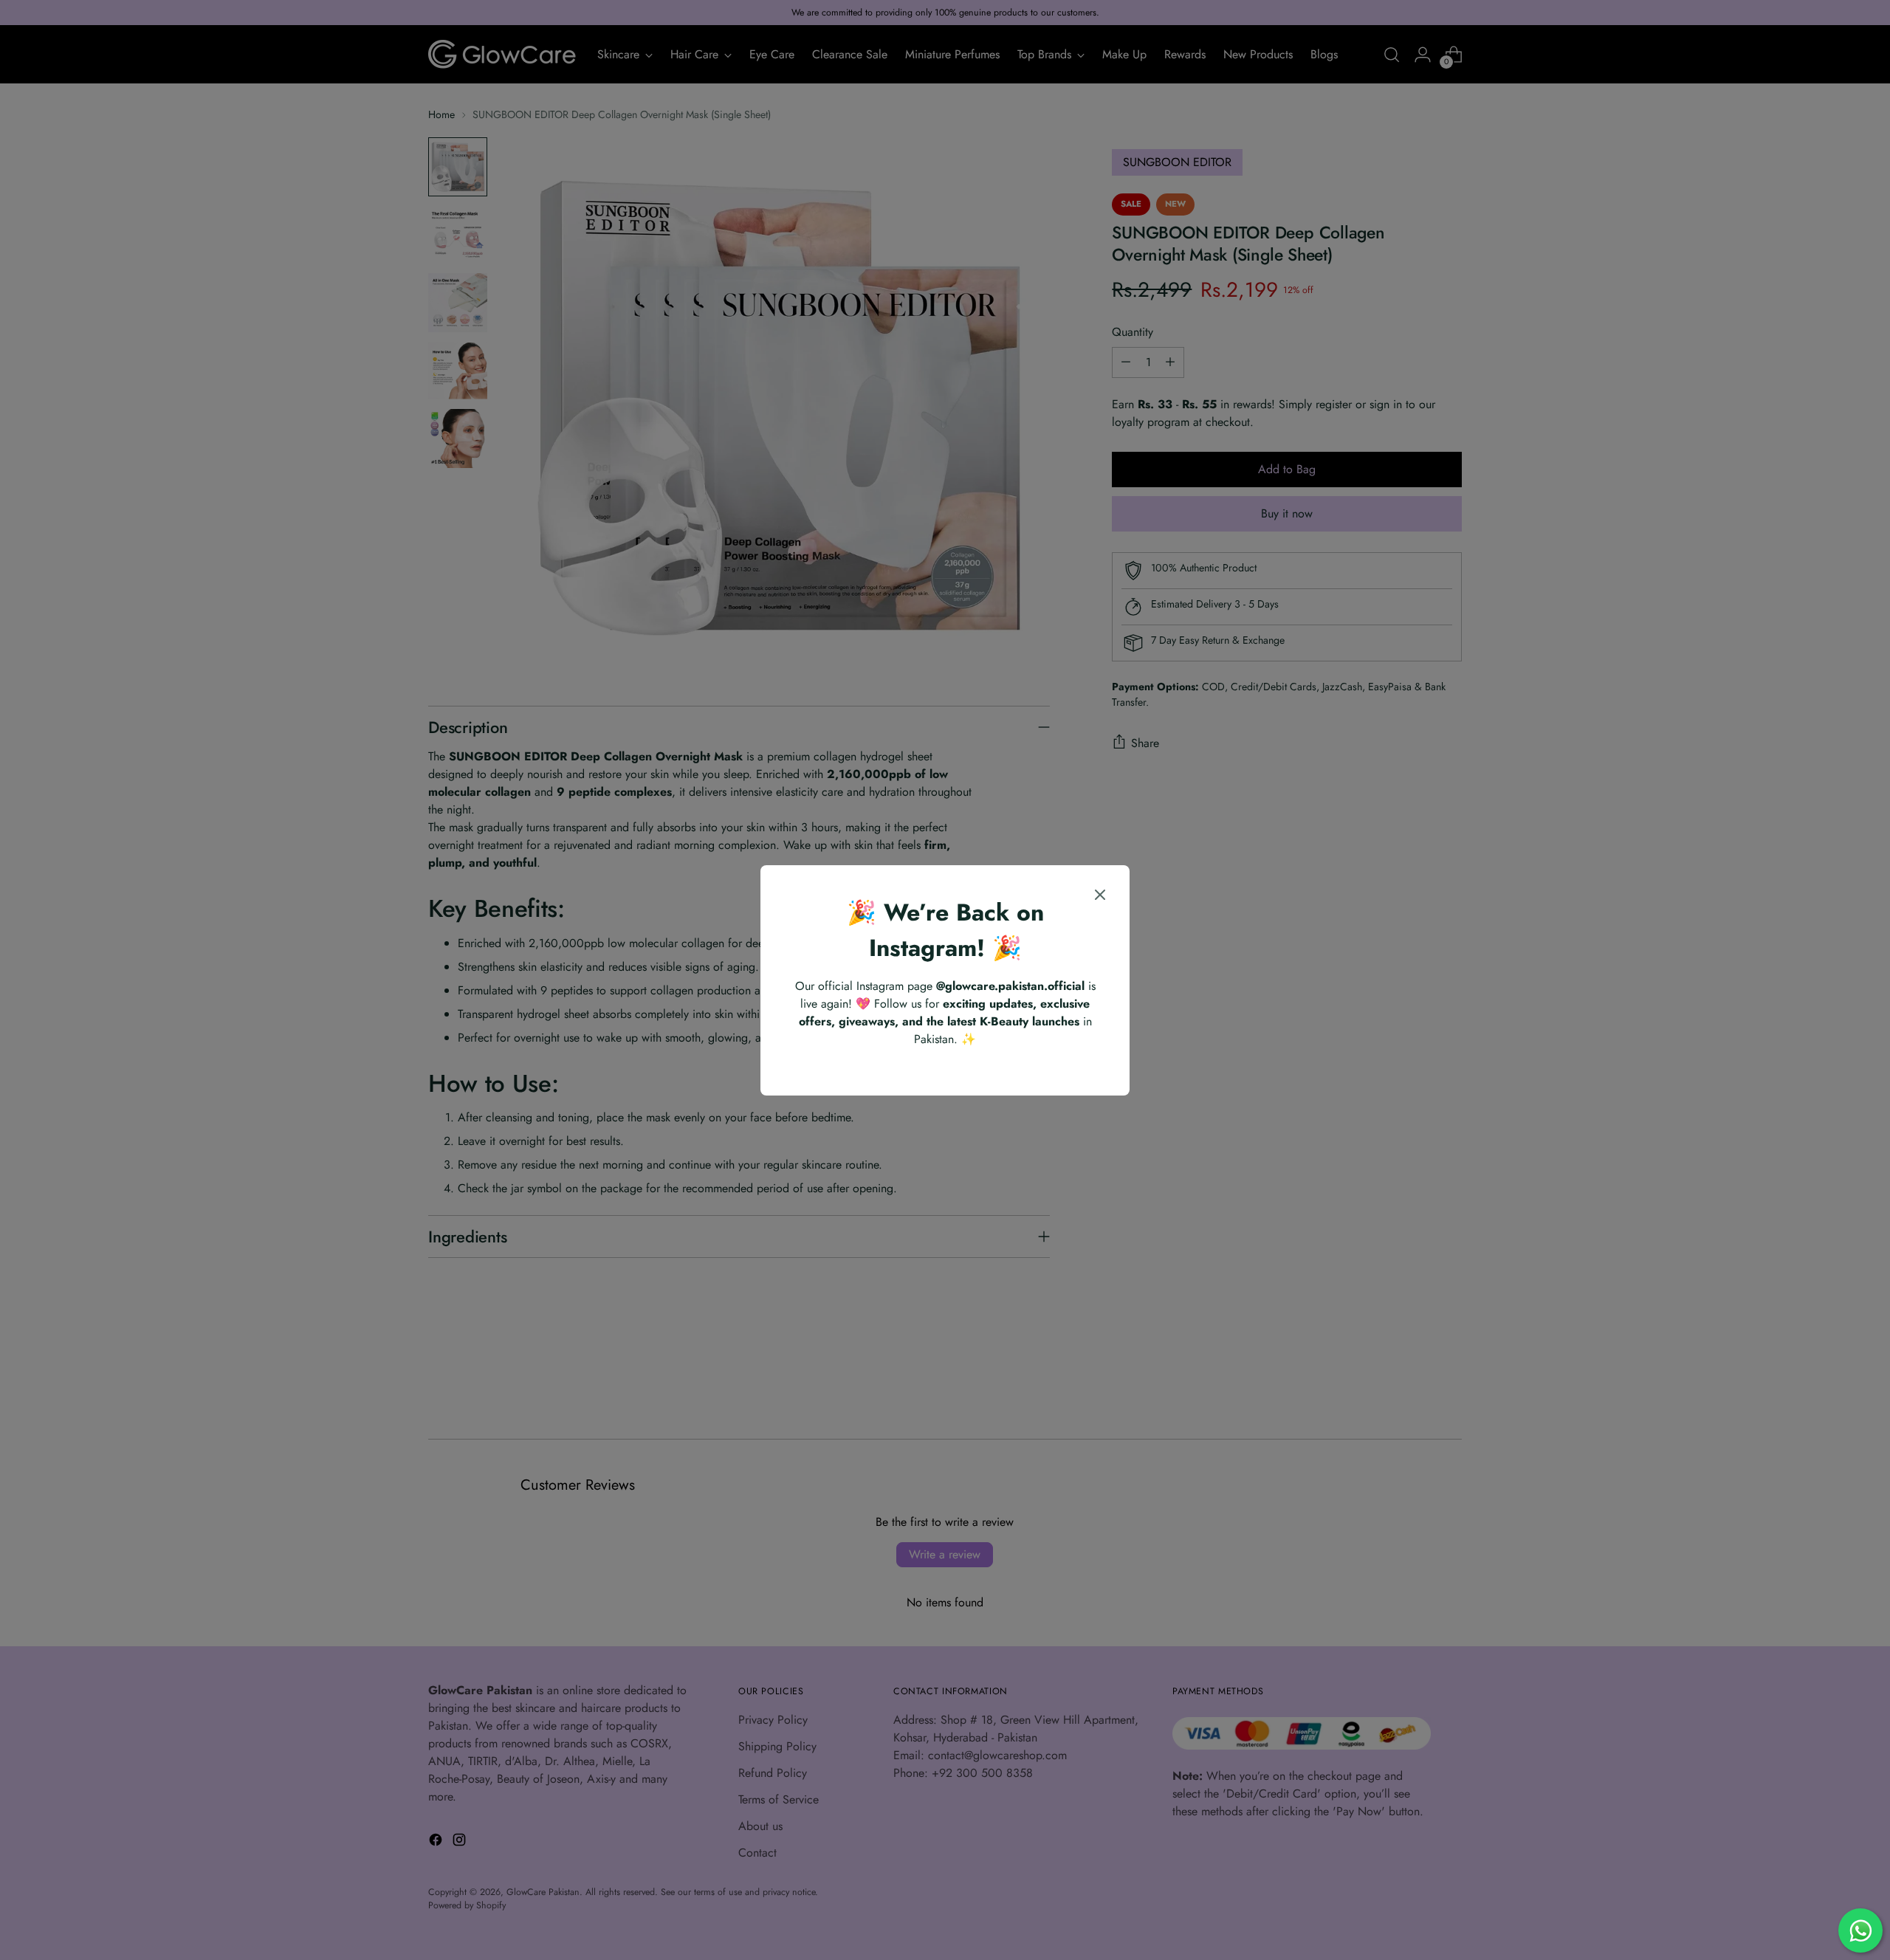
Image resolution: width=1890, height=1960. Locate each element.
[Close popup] (1100, 897)
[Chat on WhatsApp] (1860, 1930)
